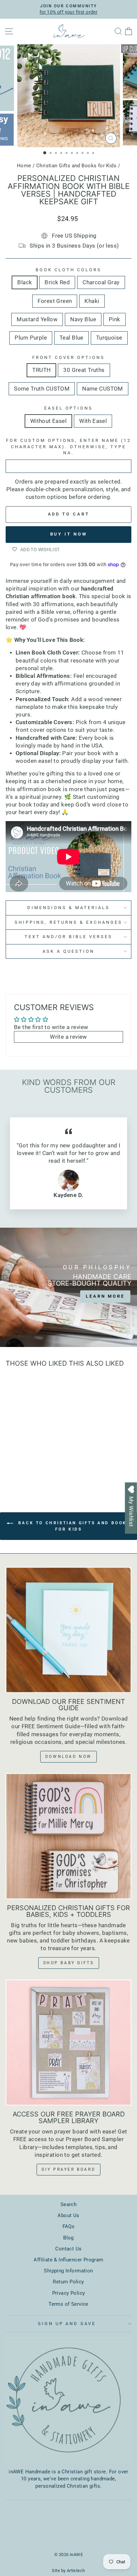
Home (24, 166)
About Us (68, 2215)
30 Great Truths (84, 370)
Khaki (92, 301)
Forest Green (55, 301)
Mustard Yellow (37, 319)
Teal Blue (71, 338)
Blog (68, 2238)
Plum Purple (31, 338)
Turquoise (109, 338)
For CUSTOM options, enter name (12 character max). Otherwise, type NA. (68, 447)
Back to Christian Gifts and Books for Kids (73, 1526)
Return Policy (68, 2282)
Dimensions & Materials (68, 908)
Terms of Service (68, 2304)
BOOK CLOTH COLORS (68, 270)
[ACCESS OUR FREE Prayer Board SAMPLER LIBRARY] (68, 2042)
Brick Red (57, 282)
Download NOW (68, 1757)
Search (68, 2204)
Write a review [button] (68, 1037)
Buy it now (69, 534)
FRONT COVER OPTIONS (68, 357)
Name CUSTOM (103, 389)
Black (25, 282)
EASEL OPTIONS (69, 408)
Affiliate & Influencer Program (68, 2260)
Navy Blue (83, 319)
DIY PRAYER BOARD (69, 2169)
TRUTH (41, 370)
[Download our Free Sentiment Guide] (68, 1630)
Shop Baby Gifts (69, 1963)
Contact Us (68, 2249)
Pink (115, 319)
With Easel (93, 421)
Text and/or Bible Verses (68, 937)
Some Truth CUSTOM (42, 389)
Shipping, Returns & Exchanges (68, 922)
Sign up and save (67, 2324)
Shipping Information (68, 2271)
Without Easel (48, 421)
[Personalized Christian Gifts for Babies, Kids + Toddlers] (68, 1836)
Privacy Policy (69, 2293)
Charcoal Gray (101, 282)
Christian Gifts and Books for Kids (76, 166)
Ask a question (68, 951)
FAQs (69, 2226)
